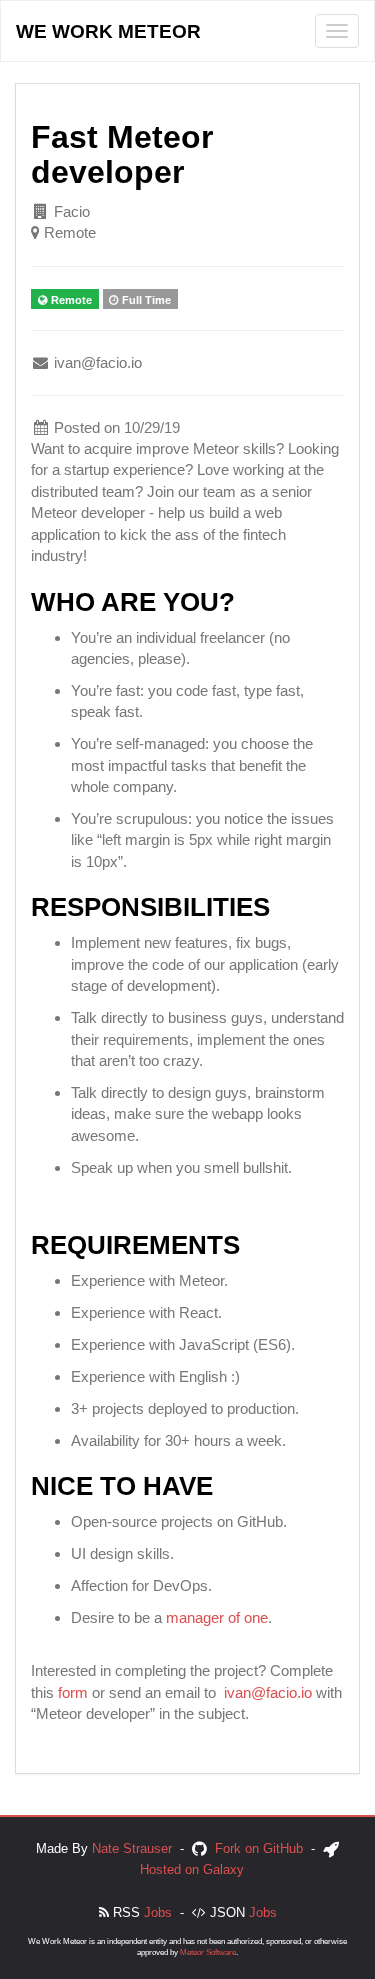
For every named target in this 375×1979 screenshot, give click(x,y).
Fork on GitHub (259, 1848)
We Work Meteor (108, 31)
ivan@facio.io (268, 1692)
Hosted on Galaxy (192, 1869)
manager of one (217, 1617)
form (73, 1692)
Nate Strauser (132, 1848)
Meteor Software (208, 1952)
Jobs (158, 1912)
